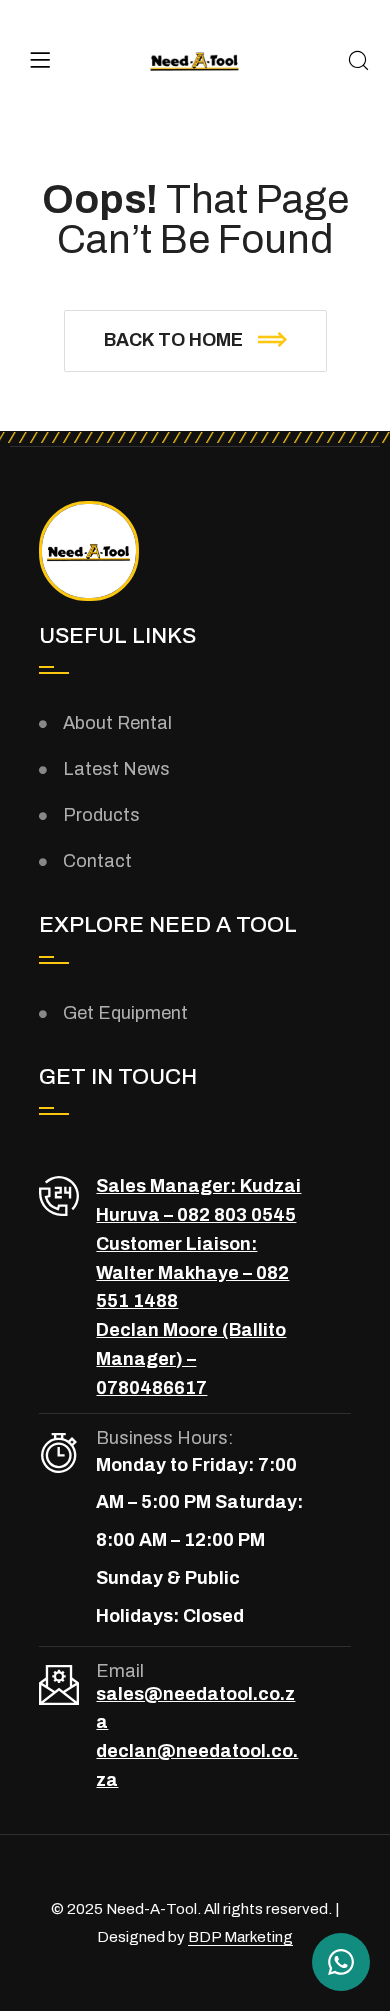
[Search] (358, 62)
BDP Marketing (240, 1937)
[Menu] (40, 60)
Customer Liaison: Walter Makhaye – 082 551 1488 (192, 1273)
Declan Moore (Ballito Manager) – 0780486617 (191, 1359)
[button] (195, 341)
